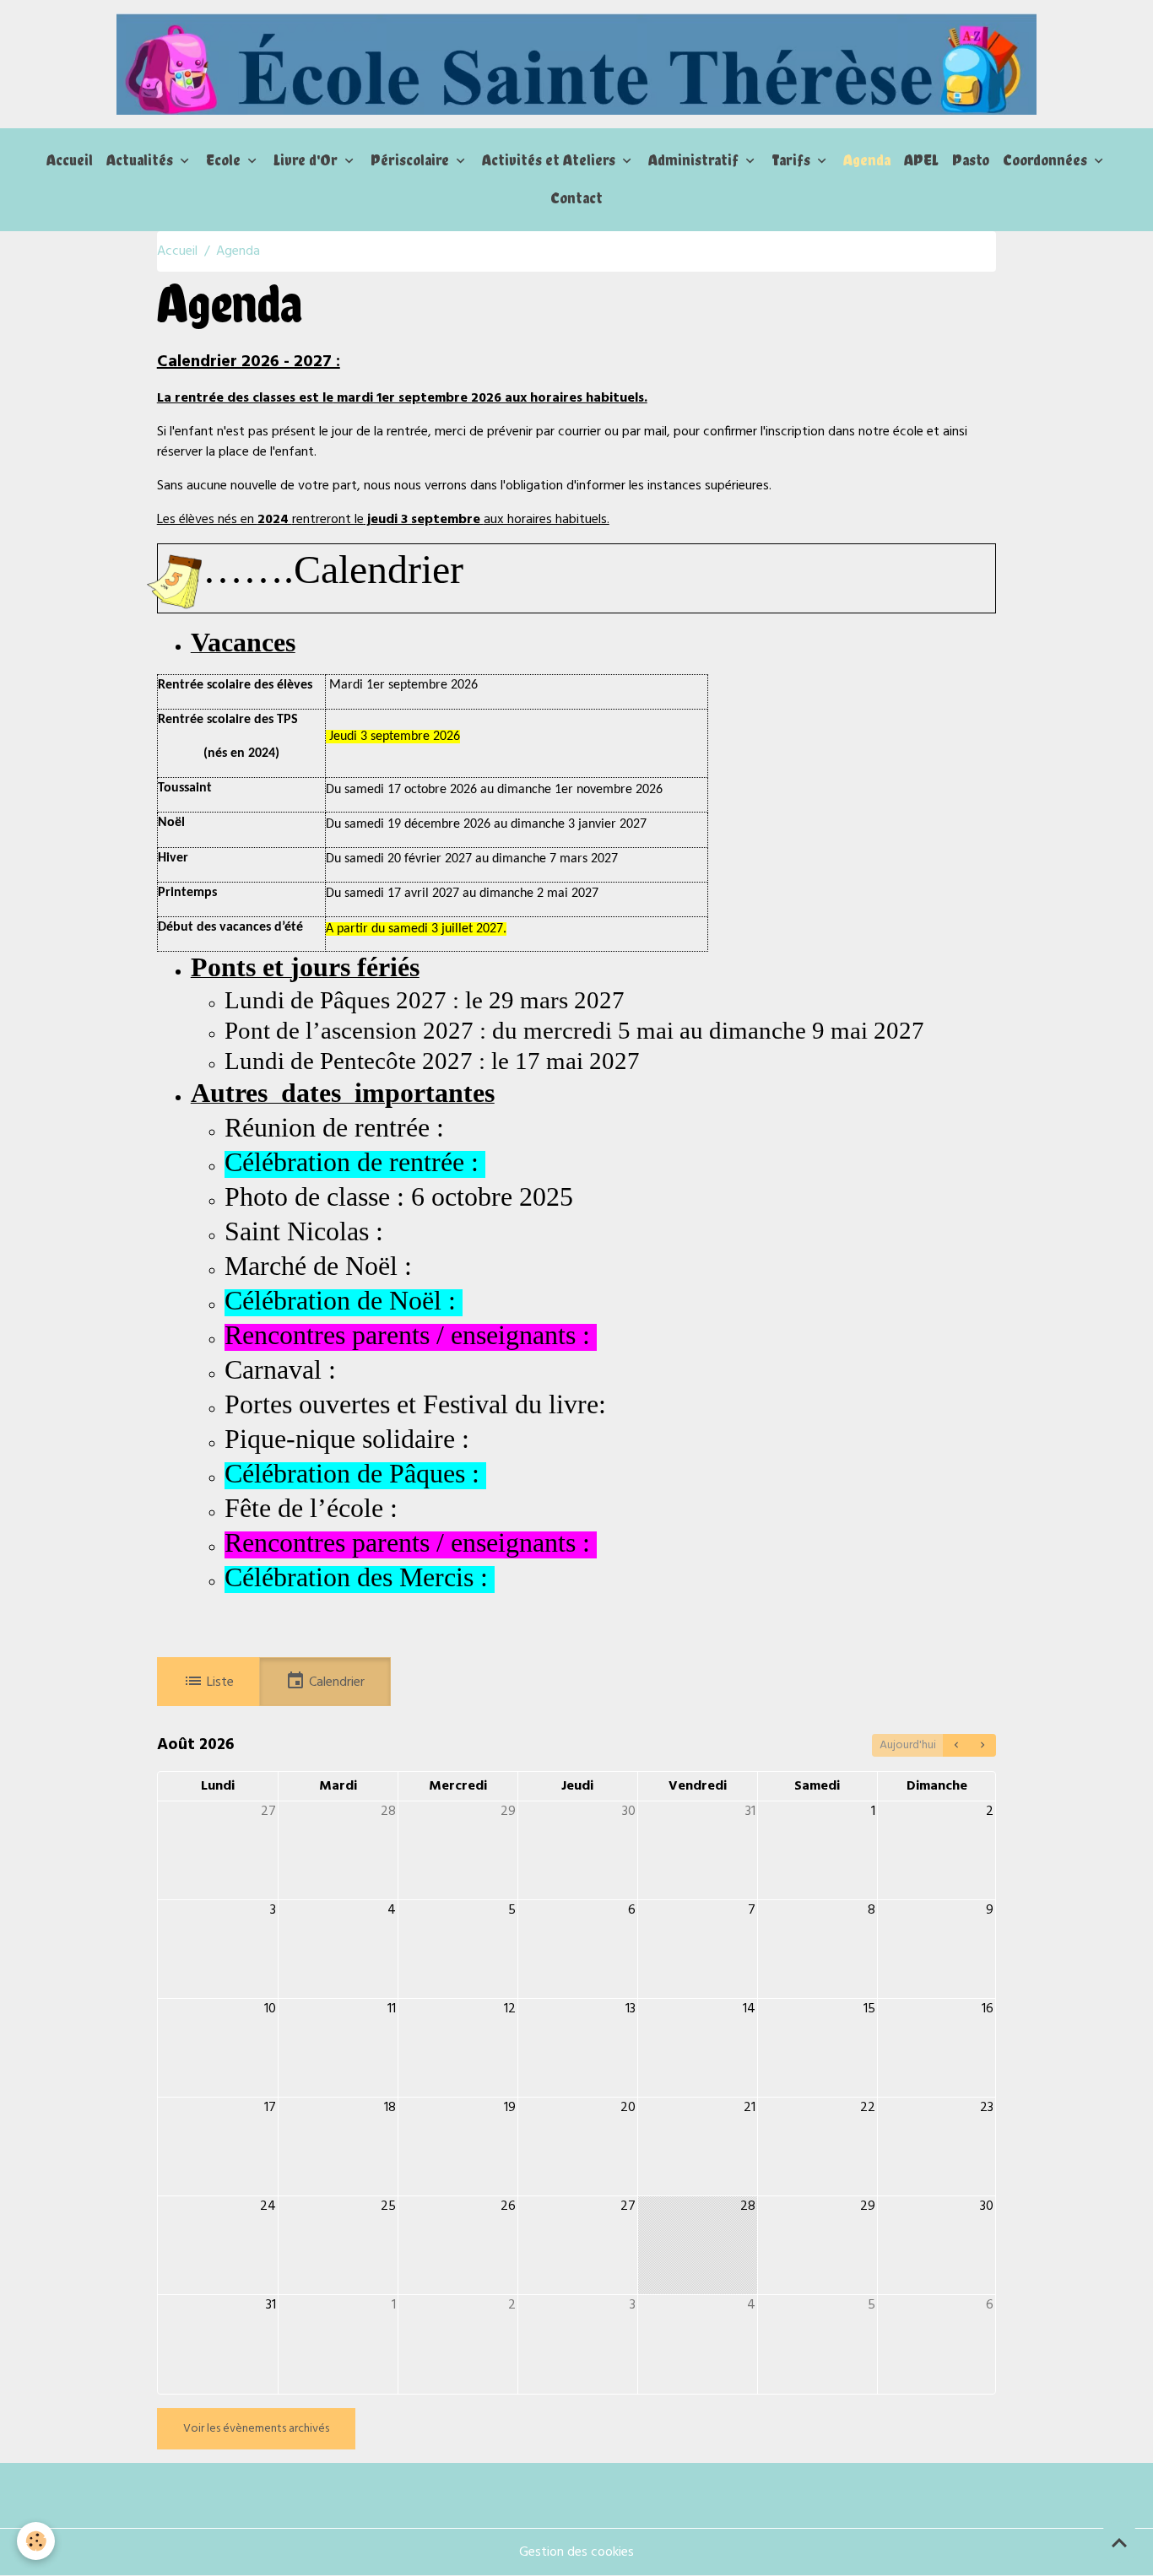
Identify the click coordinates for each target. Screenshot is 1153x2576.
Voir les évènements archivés (256, 2429)
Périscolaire (411, 160)
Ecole (225, 160)
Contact (576, 198)
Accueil (70, 160)
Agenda (867, 160)
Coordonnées (1047, 160)
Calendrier (335, 1682)
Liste (219, 1682)
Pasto (971, 160)
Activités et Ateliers (550, 160)
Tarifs (793, 160)
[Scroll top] (1119, 2542)
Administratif (695, 160)
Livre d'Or (307, 160)
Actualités (141, 160)
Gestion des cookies (576, 2552)
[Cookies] (36, 2541)
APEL (921, 160)
